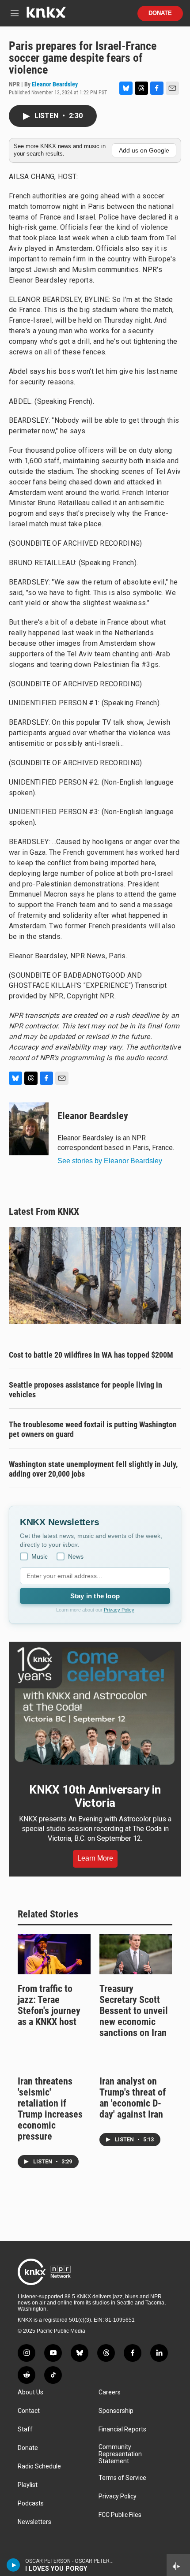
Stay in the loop (95, 1596)
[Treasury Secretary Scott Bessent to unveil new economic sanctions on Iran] (136, 1954)
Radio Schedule (39, 2466)
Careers (110, 2392)
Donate (160, 13)
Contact (29, 2411)
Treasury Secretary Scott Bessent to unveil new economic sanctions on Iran (134, 2011)
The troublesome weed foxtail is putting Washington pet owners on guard (93, 1429)
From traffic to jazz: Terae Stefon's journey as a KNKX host (49, 2005)
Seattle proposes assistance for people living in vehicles (85, 1390)
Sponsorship (116, 2411)
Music (40, 1556)
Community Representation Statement (120, 2454)
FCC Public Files (120, 2515)
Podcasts (31, 2503)
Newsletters (34, 2522)
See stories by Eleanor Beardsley (110, 1161)
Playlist (28, 2485)
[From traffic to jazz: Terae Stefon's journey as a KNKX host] (54, 1954)
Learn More (95, 1858)
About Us (30, 2392)
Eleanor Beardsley (55, 84)
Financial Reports (122, 2429)
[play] (13, 2565)
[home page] (46, 16)
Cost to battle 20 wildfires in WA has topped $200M (91, 1355)
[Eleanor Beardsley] (29, 1129)
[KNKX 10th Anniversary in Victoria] (95, 1706)
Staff (25, 2429)
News (76, 1556)
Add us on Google (144, 150)
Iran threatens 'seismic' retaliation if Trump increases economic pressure (50, 2109)
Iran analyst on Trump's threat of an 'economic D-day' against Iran (133, 2098)
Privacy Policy (119, 1610)
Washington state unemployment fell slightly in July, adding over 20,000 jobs (93, 1469)
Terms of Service (122, 2478)
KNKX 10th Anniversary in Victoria (95, 1796)
